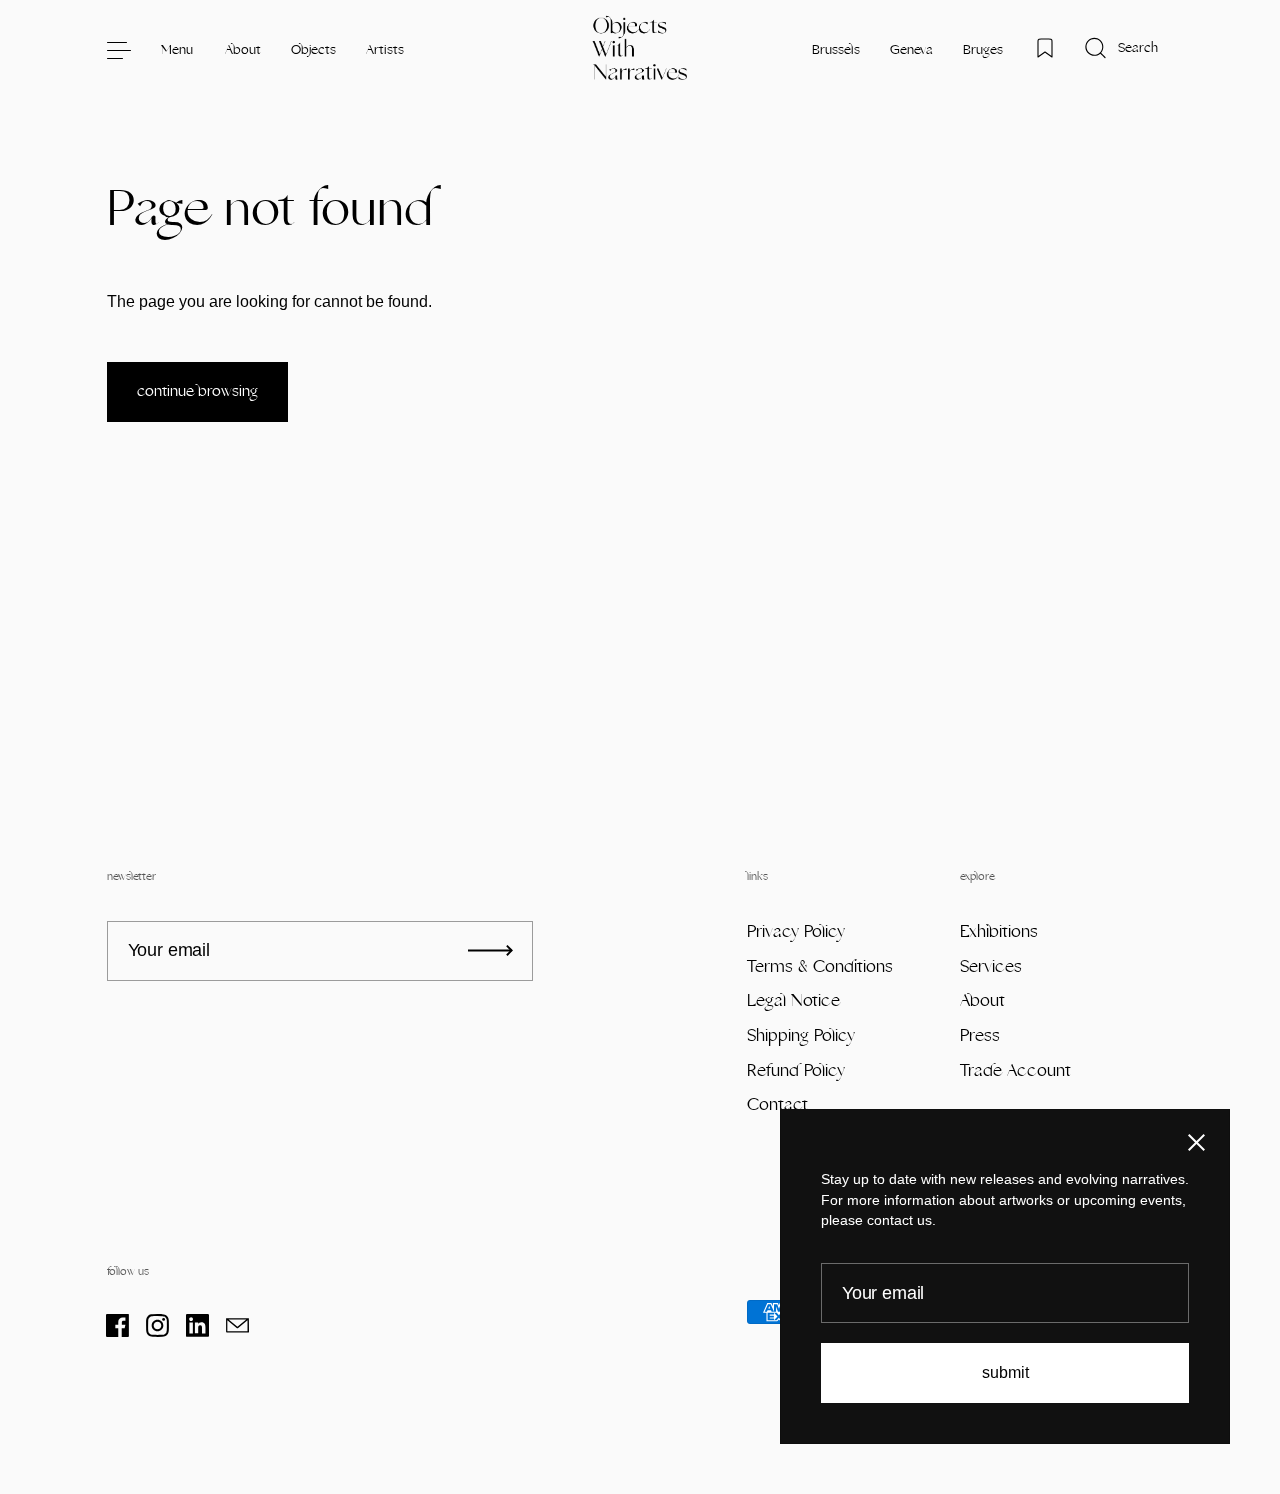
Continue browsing (197, 391)
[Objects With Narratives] (640, 50)
